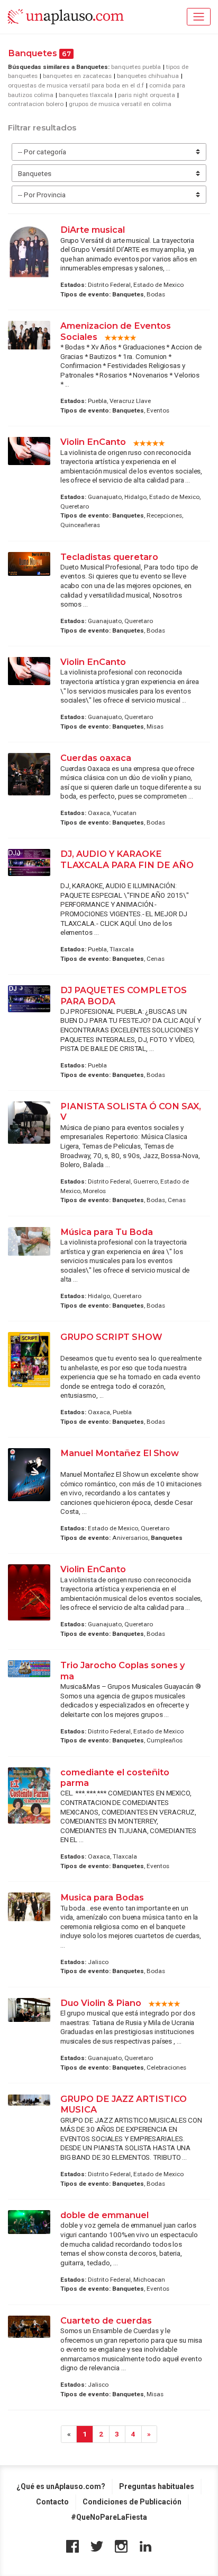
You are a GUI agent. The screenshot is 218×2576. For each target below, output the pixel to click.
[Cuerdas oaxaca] (29, 774)
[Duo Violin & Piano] (29, 2010)
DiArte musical (93, 230)
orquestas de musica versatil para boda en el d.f (76, 85)
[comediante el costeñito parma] (29, 1796)
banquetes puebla (136, 67)
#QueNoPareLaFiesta (109, 2517)
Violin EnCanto (93, 442)
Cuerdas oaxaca (97, 758)
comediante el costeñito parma (115, 1777)
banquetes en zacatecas (77, 76)
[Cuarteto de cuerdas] (29, 2327)
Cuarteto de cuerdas (106, 2320)
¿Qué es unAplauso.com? (61, 2486)
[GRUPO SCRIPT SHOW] (29, 1359)
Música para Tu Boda (107, 1232)
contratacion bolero (36, 104)
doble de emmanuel (105, 2215)
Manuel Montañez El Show (120, 1453)
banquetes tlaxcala (86, 95)
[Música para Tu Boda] (29, 1241)
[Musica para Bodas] (29, 1907)
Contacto (52, 2502)
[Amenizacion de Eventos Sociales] (29, 335)
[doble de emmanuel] (29, 2222)
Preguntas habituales (157, 2486)
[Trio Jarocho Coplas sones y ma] (29, 1669)
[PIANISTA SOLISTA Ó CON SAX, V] (29, 1123)
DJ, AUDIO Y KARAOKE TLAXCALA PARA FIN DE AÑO (127, 859)
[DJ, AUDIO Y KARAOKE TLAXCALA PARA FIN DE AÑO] (29, 862)
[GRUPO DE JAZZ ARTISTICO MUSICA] (29, 2100)
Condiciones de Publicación (132, 2502)
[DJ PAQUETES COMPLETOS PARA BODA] (29, 999)
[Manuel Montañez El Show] (29, 1475)
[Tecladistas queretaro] (29, 564)
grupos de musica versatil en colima (120, 104)
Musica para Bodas (102, 1897)
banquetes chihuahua (148, 76)
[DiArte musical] (29, 252)
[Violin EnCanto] (29, 451)
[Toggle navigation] (199, 17)
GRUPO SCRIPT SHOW (111, 1337)
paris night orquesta (147, 95)
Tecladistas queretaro (109, 557)
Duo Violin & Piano (101, 2003)
